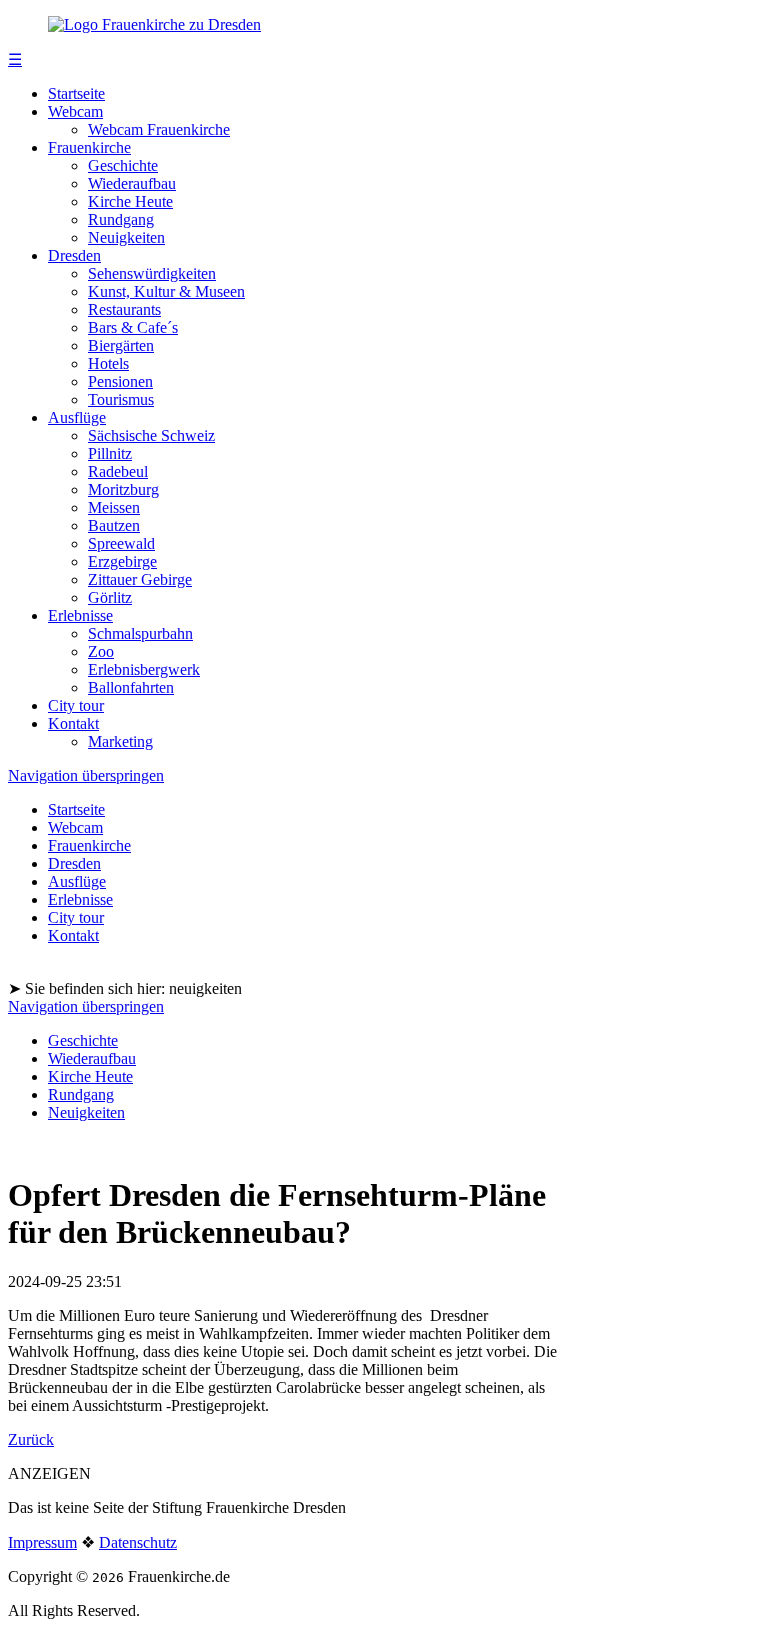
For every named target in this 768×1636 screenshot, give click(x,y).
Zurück (31, 1439)
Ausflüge (77, 417)
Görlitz (110, 597)
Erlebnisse (80, 615)
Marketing (120, 741)
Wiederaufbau (132, 183)
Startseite (76, 93)
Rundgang (121, 219)
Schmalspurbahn (140, 633)
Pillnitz (110, 453)
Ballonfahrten (131, 687)
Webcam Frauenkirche (159, 129)
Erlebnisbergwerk (144, 669)
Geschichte (123, 165)
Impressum (42, 1542)
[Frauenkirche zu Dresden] (154, 24)
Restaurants (124, 309)
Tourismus (121, 399)
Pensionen (120, 381)
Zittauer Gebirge (140, 579)
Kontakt (73, 723)
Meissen (114, 507)
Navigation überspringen (86, 775)
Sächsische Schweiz (151, 435)
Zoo (101, 651)
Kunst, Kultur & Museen (166, 291)
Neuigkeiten (126, 237)
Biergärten (121, 345)
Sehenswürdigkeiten (152, 273)
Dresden (74, 255)
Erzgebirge (122, 561)
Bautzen (114, 525)
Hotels (108, 363)
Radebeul (118, 471)
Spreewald (121, 543)
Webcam (75, 111)
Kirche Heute (130, 201)
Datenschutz (138, 1542)
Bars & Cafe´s (133, 327)
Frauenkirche (89, 147)
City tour (76, 705)
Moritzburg (123, 489)
